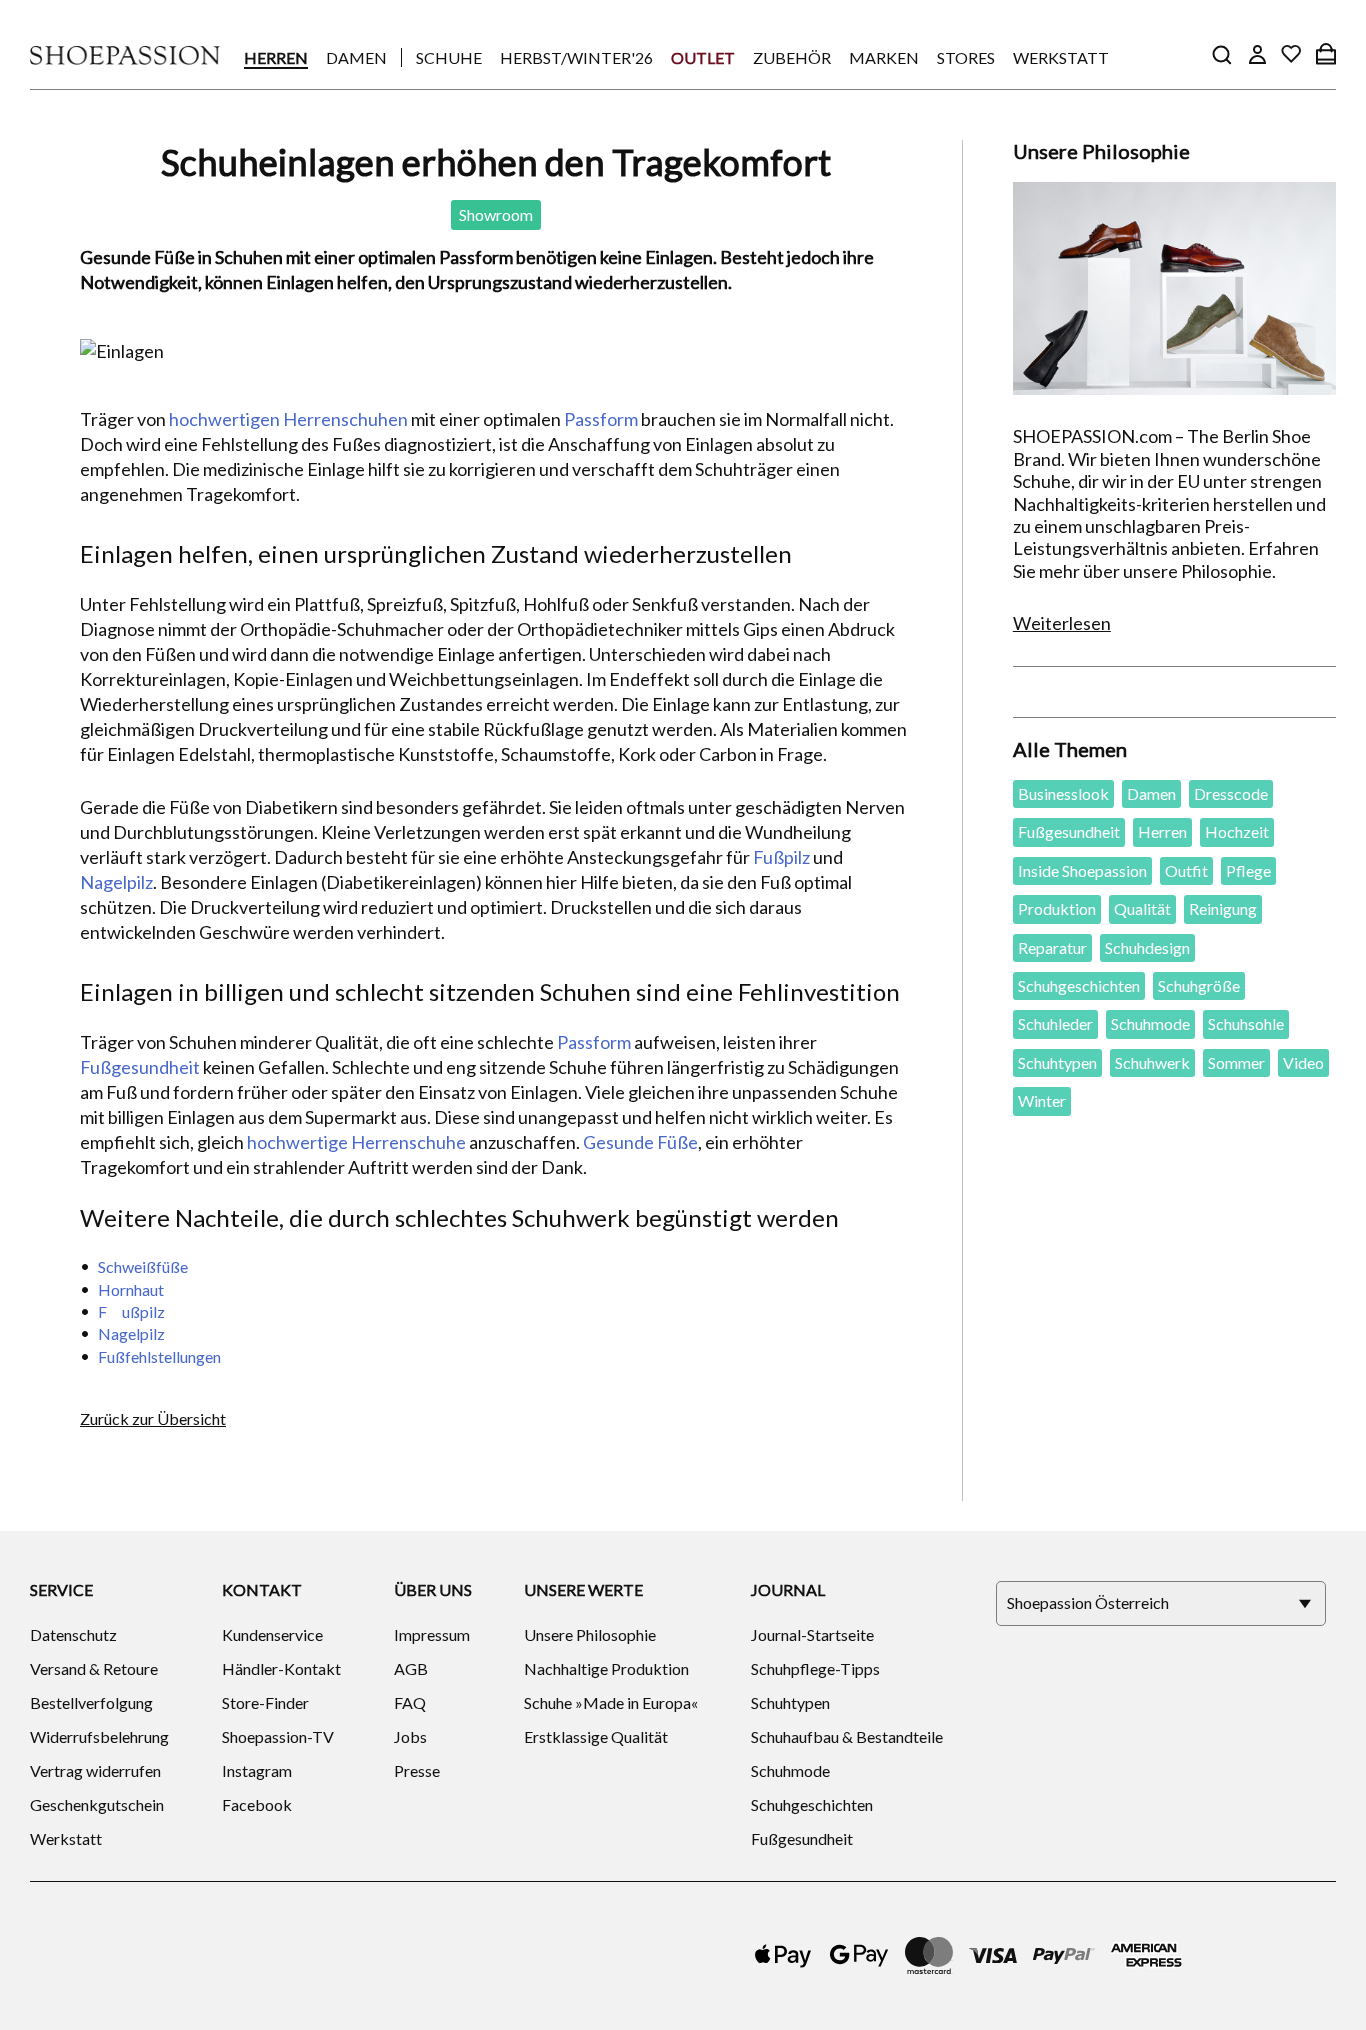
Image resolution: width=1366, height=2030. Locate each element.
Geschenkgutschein (97, 1804)
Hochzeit (1237, 831)
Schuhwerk (1152, 1062)
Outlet (703, 57)
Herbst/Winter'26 (576, 57)
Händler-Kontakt (281, 1668)
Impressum (432, 1634)
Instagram (257, 1770)
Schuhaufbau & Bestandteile (847, 1736)
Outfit (1186, 870)
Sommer (1236, 1062)
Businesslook (1063, 793)
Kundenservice (272, 1634)
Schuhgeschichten (1079, 985)
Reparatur (1052, 947)
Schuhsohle (1246, 1023)
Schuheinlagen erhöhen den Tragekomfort (496, 162)
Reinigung (1223, 908)
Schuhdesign (1147, 947)
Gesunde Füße (640, 1142)
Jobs (410, 1736)
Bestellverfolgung (91, 1702)
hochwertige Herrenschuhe (356, 1142)
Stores (966, 57)
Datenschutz (73, 1634)
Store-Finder (265, 1702)
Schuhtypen (1057, 1062)
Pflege (1248, 870)
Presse (417, 1770)
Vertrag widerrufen (95, 1770)
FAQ (410, 1702)
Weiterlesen (1062, 623)
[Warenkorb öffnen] (1326, 54)
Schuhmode (1150, 1023)
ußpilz (143, 1311)
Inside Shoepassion (1082, 870)
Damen (356, 57)
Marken (884, 57)
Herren (276, 57)
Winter (1042, 1100)
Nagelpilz (116, 882)
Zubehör (792, 57)
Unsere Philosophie (590, 1634)
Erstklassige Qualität (596, 1736)
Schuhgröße (1199, 985)
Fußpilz (781, 857)
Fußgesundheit (140, 1067)
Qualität (1142, 908)
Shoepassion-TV (278, 1736)
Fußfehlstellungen (159, 1356)
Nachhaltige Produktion (606, 1668)
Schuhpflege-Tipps (815, 1668)
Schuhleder (1055, 1023)
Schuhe (449, 57)
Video (1303, 1062)
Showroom (496, 214)
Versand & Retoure (94, 1668)
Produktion (1057, 908)
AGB (411, 1668)
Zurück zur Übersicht (153, 1418)
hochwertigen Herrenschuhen (288, 419)
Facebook (257, 1804)
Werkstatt (1061, 57)
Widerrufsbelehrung (99, 1736)
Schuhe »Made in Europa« (611, 1702)
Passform (601, 419)
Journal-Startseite (812, 1634)
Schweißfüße (143, 1266)
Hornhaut (131, 1289)
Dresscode (1231, 793)
